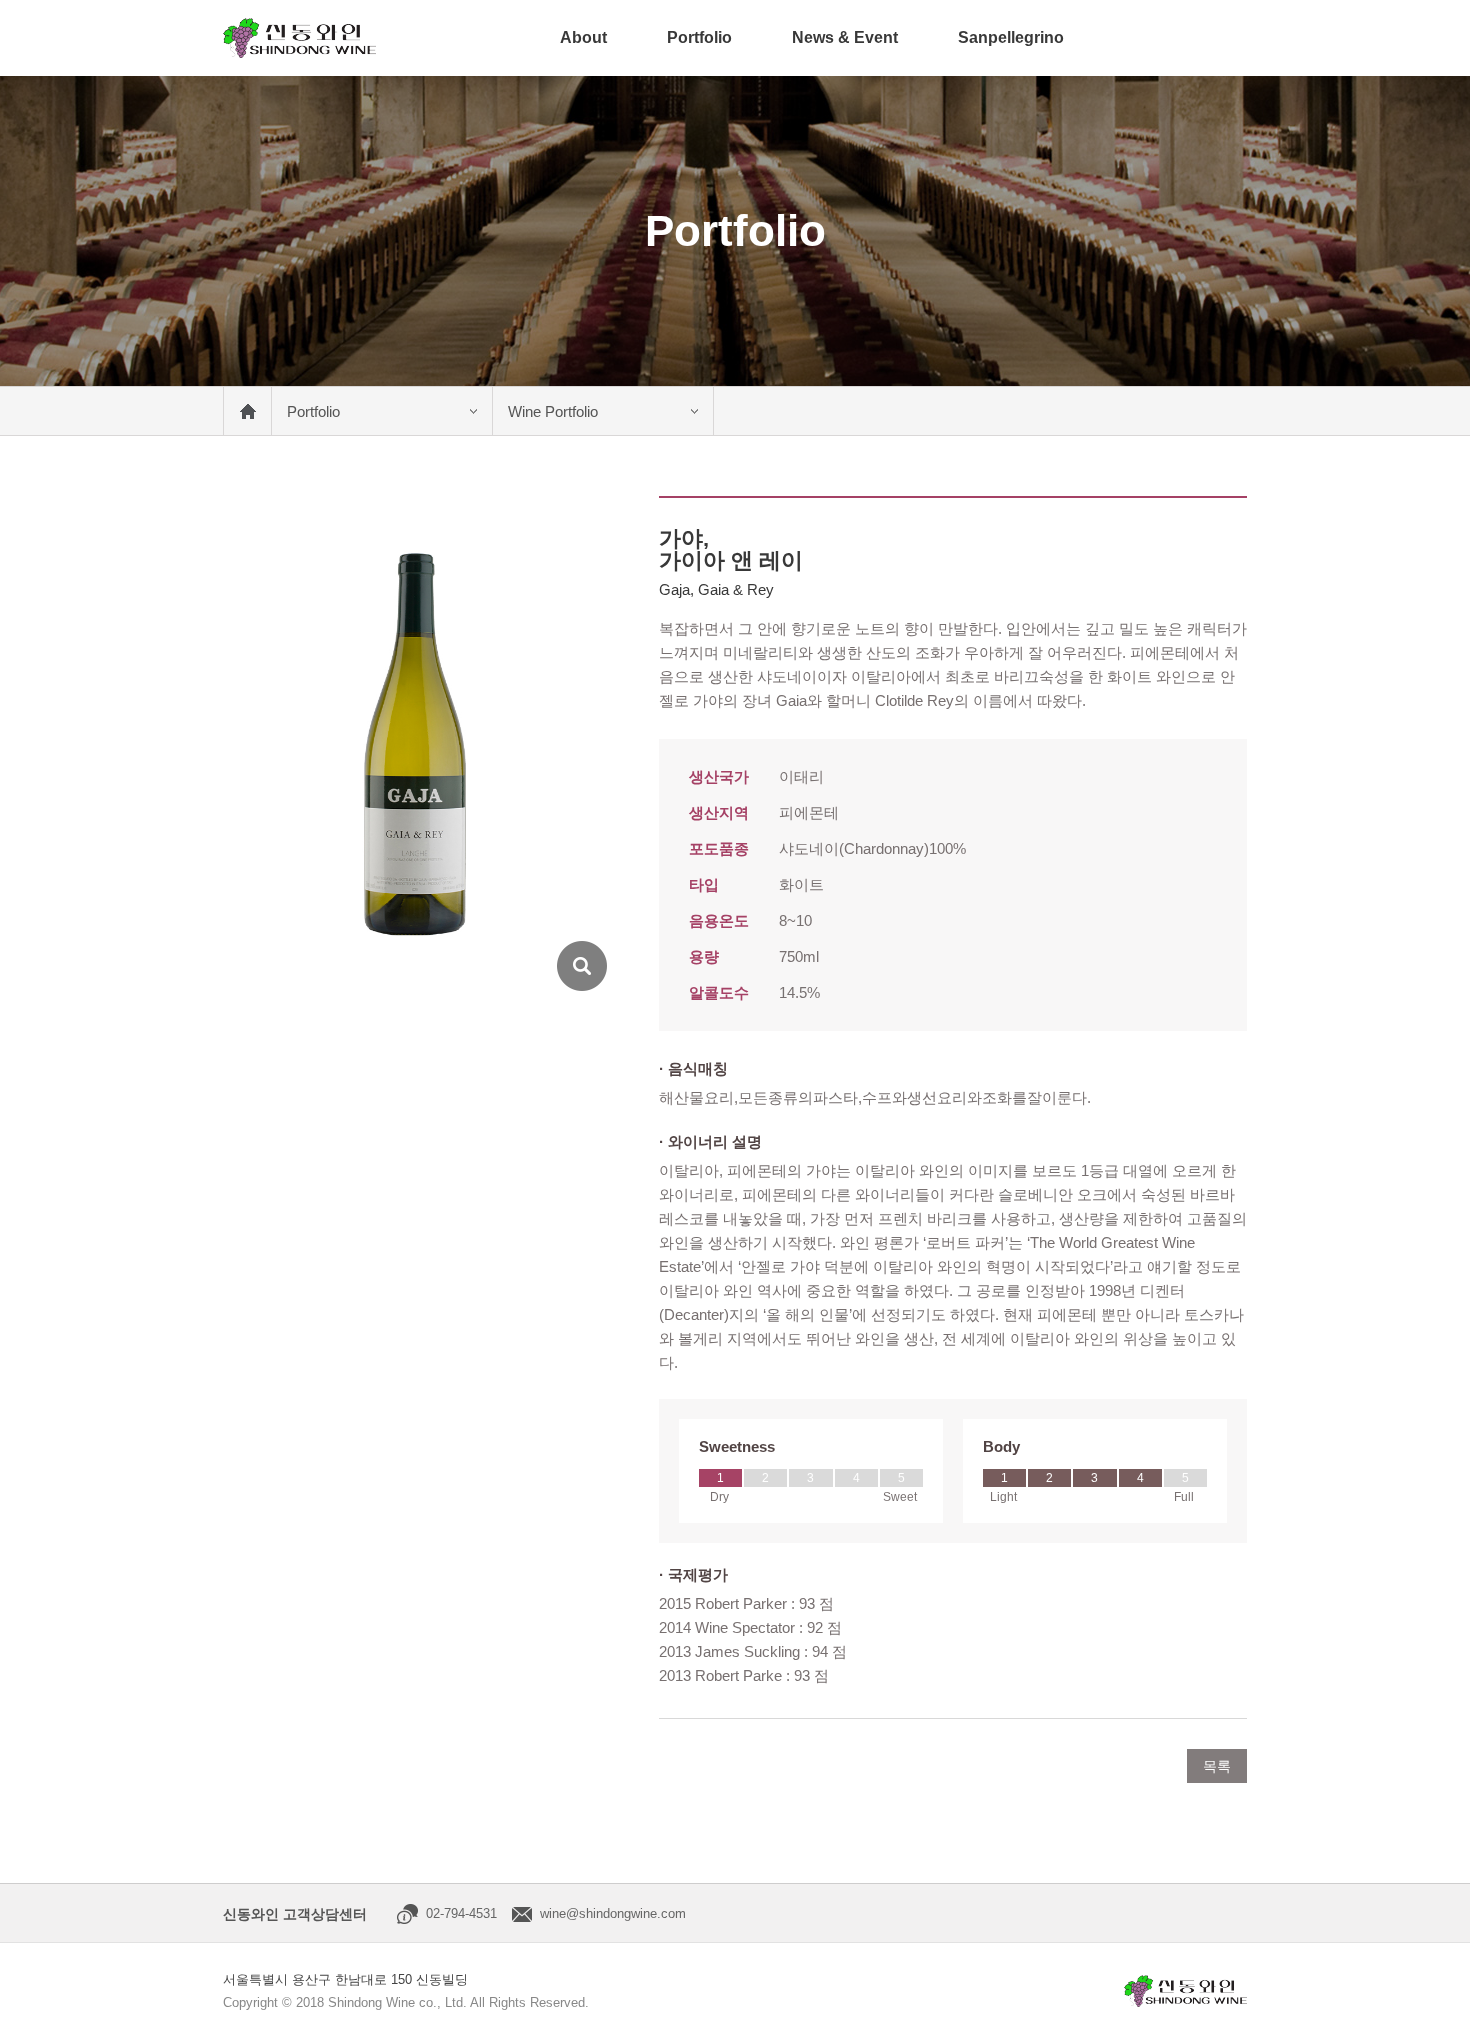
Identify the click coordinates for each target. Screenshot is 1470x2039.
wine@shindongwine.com (613, 1913)
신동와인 (299, 38)
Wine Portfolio (553, 411)
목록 (1217, 1766)
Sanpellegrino (1011, 37)
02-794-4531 (461, 1913)
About (583, 37)
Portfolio (699, 37)
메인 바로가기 (247, 411)
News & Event (845, 37)
